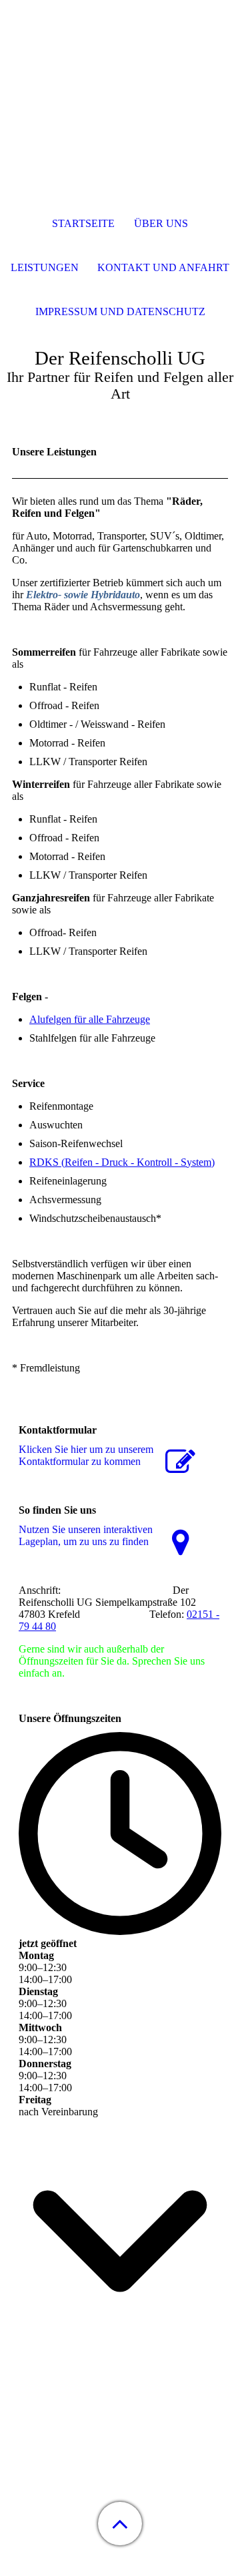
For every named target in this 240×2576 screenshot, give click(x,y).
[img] (120, 83)
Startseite (83, 223)
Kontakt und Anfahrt (163, 267)
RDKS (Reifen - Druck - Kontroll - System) (122, 1162)
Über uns (161, 223)
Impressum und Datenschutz (120, 311)
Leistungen (45, 267)
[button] (120, 2524)
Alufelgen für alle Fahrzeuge (90, 1019)
